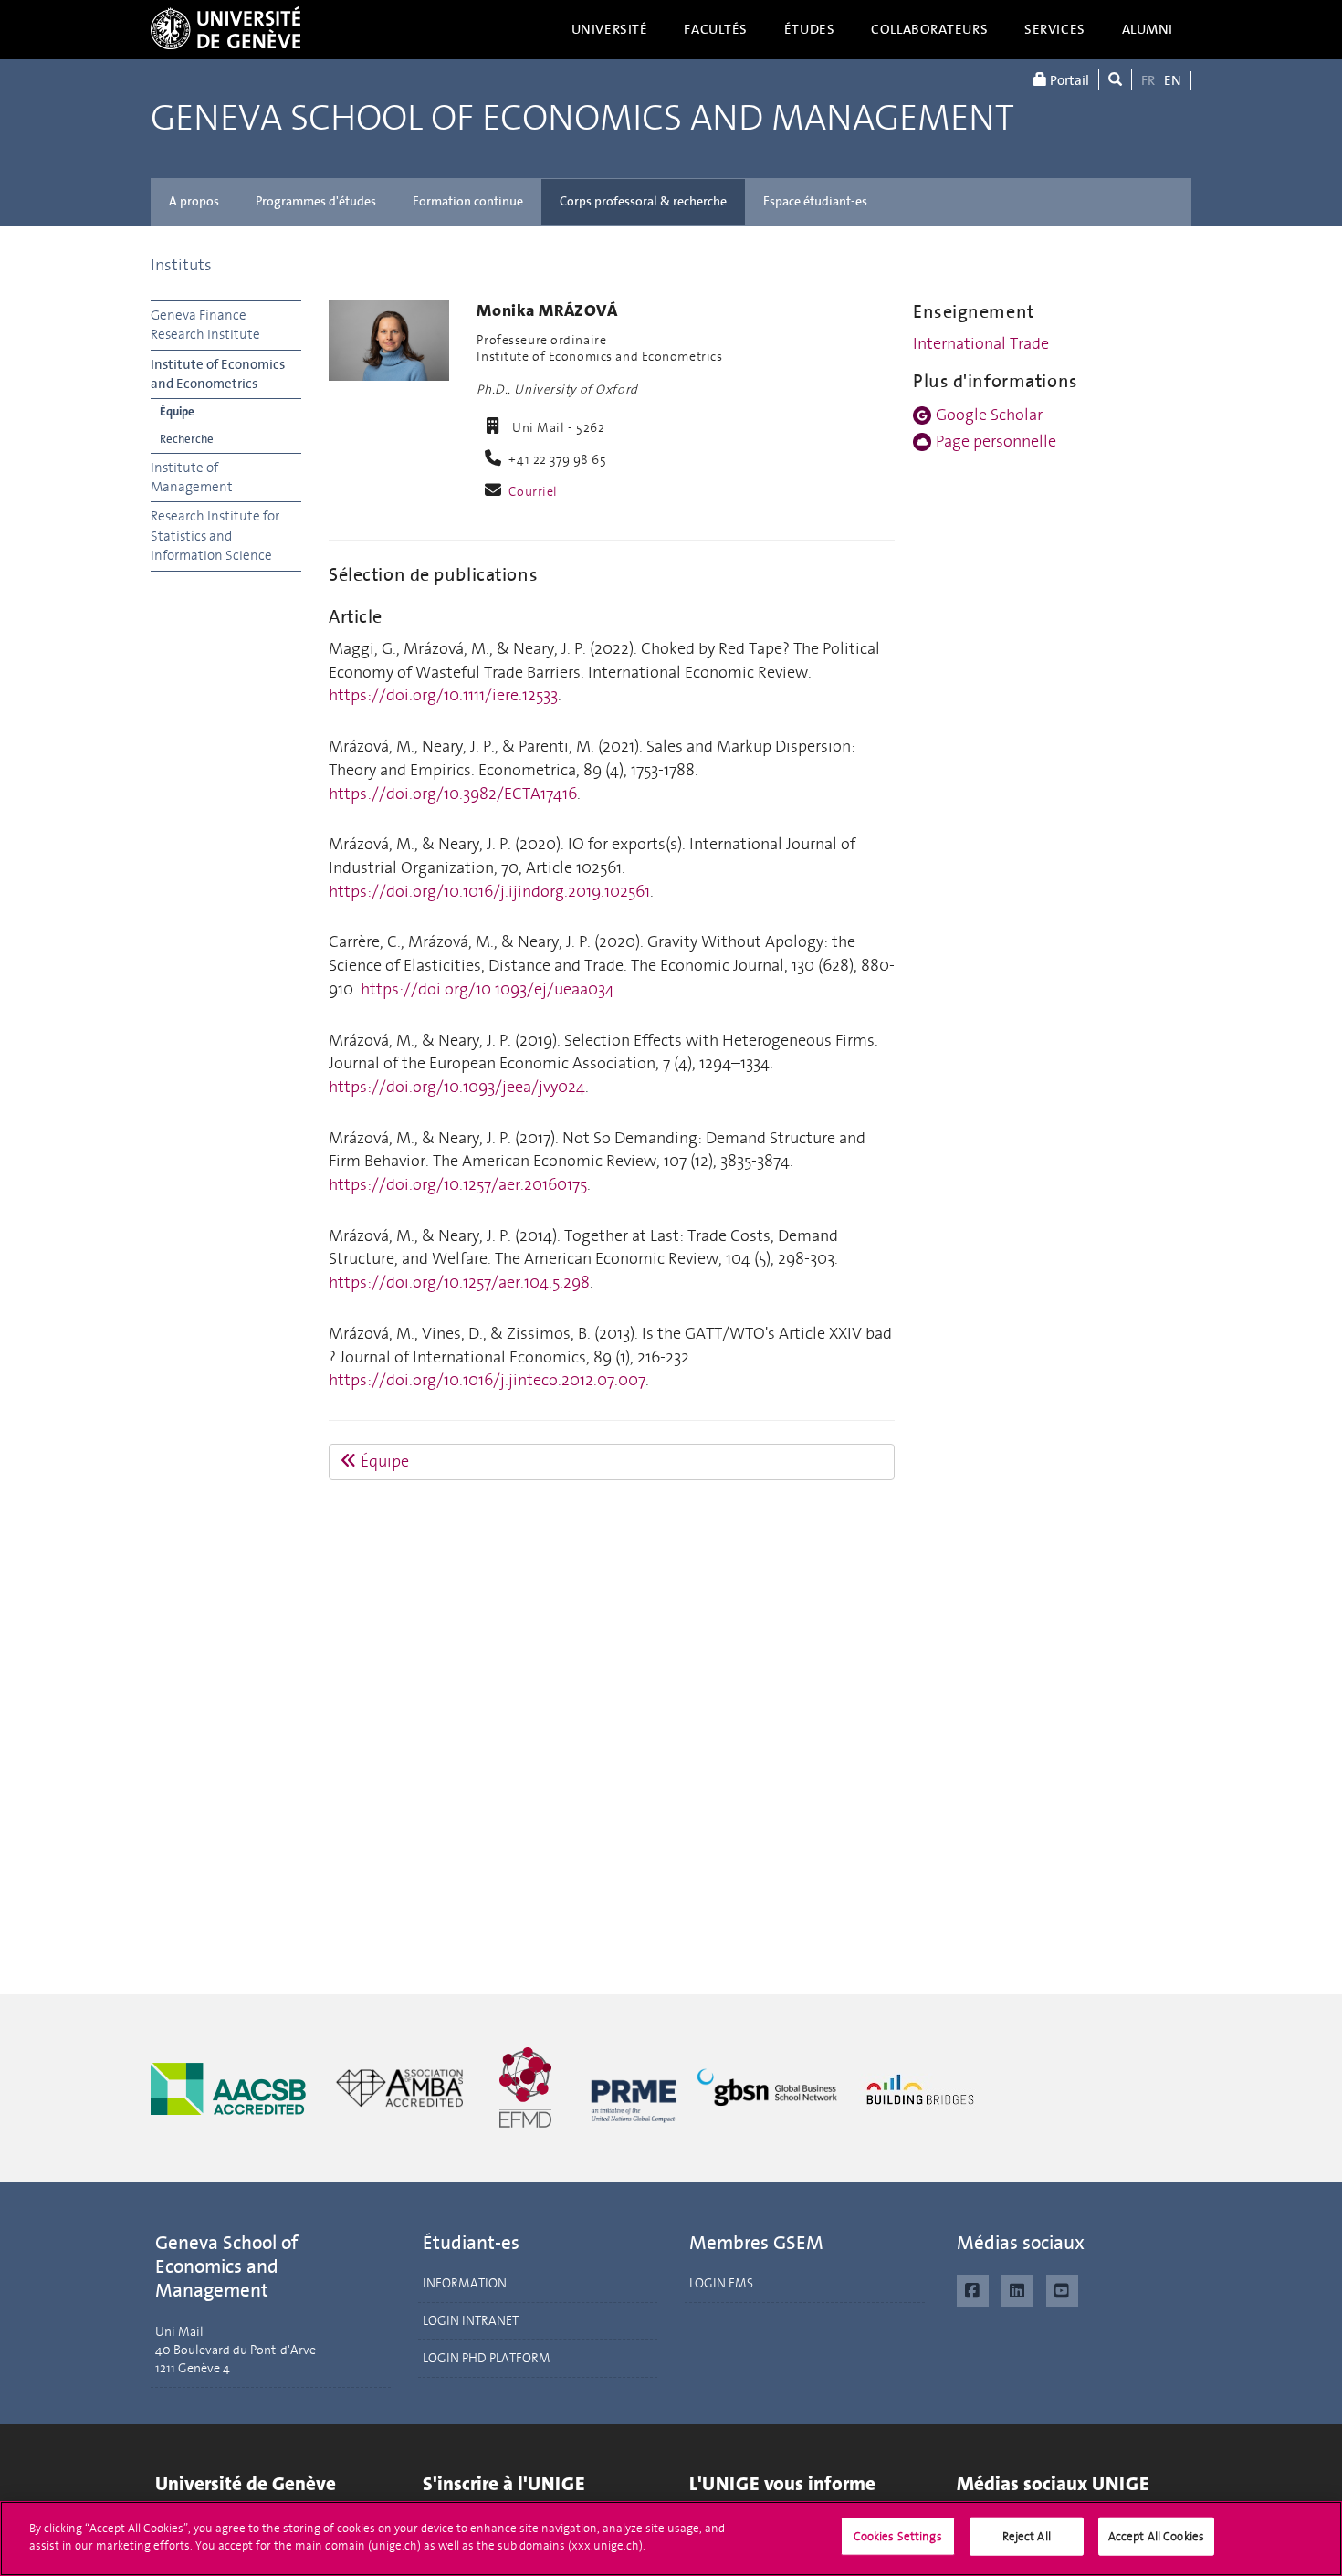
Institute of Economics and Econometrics (218, 374)
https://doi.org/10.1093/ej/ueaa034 (488, 989)
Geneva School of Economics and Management (582, 119)
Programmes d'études (316, 201)
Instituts (181, 265)
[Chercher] (1115, 80)
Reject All (1027, 2536)
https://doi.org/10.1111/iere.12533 (443, 695)
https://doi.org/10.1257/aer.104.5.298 (459, 1282)
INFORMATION (465, 2283)
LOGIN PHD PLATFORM (487, 2358)
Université (610, 29)
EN (1173, 80)
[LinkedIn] (1017, 2288)
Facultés (716, 29)
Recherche (187, 439)
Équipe (177, 411)
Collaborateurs (929, 29)
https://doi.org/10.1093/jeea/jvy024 (457, 1087)
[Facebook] (973, 2288)
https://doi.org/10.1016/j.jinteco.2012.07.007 (487, 1380)
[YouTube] (1062, 2288)
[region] (671, 2539)
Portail (1068, 80)
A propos (194, 201)
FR (1148, 80)
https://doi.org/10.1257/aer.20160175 (458, 1184)
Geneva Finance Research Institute (205, 325)
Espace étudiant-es (815, 201)
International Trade (981, 343)
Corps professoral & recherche (643, 201)
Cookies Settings (898, 2536)
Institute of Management (192, 477)
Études (809, 29)
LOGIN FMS (721, 2283)
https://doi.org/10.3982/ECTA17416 (453, 794)
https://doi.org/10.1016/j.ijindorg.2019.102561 (489, 891)
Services (1055, 29)
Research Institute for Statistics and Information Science (215, 536)
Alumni (1148, 29)
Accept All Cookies (1156, 2536)
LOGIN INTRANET (471, 2321)
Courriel (533, 492)
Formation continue (468, 201)
